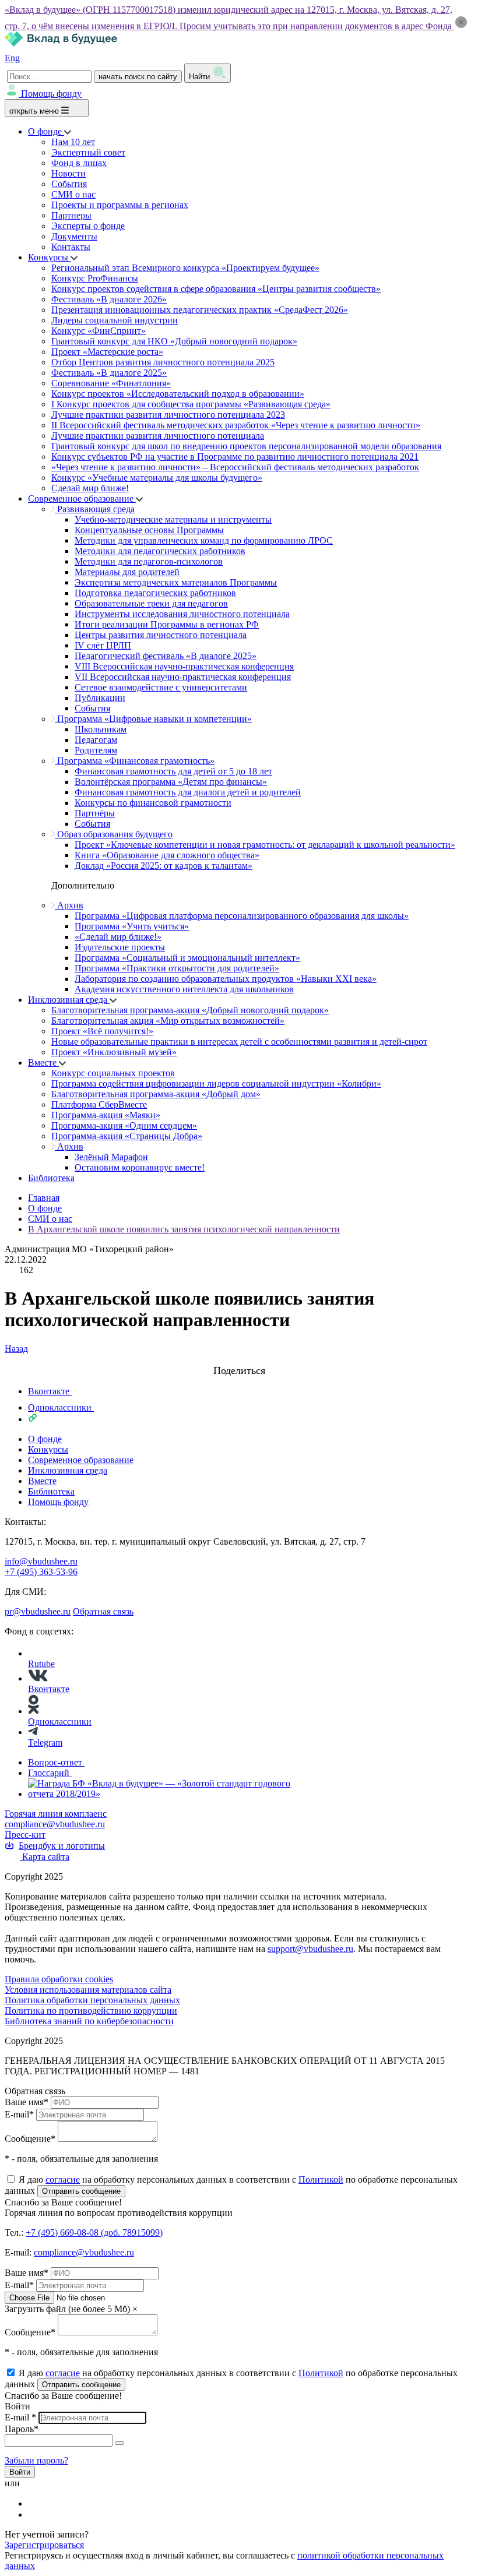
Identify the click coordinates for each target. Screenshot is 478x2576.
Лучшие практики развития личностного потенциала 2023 (168, 415)
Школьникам (101, 729)
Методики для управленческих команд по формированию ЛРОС (204, 540)
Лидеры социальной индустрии (115, 320)
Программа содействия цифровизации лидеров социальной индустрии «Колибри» (216, 1083)
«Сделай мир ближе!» (118, 937)
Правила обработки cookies (59, 1979)
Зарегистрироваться (44, 2545)
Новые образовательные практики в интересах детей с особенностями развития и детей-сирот (239, 1042)
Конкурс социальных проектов (113, 1073)
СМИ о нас (73, 194)
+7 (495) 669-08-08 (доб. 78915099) (94, 2233)
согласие (63, 2179)
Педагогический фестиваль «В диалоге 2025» (166, 656)
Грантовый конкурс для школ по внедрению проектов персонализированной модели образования (246, 446)
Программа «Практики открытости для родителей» (177, 968)
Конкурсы (49, 257)
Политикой (321, 2179)
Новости (68, 173)
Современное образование (82, 498)
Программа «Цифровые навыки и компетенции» (153, 719)
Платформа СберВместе (99, 1104)
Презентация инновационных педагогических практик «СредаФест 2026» (200, 310)
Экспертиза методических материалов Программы (176, 582)
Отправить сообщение (81, 2191)
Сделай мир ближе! (90, 488)
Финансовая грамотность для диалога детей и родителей (188, 792)
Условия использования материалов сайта (88, 1990)
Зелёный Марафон (111, 1157)
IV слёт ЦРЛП (103, 645)
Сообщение (30, 2139)
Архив (69, 905)
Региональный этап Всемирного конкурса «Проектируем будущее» (185, 268)
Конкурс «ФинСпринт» (99, 331)
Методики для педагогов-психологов (149, 561)
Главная (44, 1198)
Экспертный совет (88, 152)
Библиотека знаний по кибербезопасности (89, 2021)
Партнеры (71, 215)
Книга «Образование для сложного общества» (167, 855)
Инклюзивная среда (69, 1000)
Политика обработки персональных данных (92, 2000)
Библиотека (51, 1178)
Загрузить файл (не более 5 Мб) (67, 2309)
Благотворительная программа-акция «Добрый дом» (156, 1094)
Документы (74, 236)
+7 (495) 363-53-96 (41, 1572)
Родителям (96, 750)
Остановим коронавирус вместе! (140, 1167)
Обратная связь (103, 1611)
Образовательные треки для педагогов (151, 603)
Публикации (100, 698)
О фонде (46, 131)
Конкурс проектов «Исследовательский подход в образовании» (178, 394)
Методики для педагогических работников (160, 551)
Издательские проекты (120, 947)
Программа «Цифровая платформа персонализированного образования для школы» (242, 916)
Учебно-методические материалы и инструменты (173, 519)
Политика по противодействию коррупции (91, 2011)
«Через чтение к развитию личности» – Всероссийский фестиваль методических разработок (235, 467)
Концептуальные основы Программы (149, 530)
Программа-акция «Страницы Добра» (127, 1136)
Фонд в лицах (79, 163)
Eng (12, 58)
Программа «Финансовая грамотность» (135, 761)
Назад (16, 1349)
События (69, 184)
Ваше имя (27, 2102)
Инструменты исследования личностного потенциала (182, 614)
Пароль (22, 2429)
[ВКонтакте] (36, 2503)
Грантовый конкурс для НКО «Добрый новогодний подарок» (174, 341)
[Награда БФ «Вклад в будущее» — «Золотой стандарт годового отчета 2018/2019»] (161, 1794)
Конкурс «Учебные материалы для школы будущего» (157, 478)
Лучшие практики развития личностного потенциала (158, 436)
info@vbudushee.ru (41, 1561)
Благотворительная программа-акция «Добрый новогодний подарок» (190, 1010)
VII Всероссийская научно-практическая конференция (183, 677)
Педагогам (96, 740)
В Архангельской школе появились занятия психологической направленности (184, 1229)
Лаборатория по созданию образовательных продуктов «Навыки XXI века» (226, 979)
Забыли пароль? (36, 2460)
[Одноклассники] (36, 2515)
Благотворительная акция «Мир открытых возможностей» (168, 1021)
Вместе (43, 1063)
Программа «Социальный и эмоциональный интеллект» (187, 958)
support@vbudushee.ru (310, 1949)
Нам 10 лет (73, 142)
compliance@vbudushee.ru (55, 1824)
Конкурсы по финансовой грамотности (153, 803)
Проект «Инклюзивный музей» (114, 1052)
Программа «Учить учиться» (132, 926)
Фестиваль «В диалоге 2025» (109, 373)
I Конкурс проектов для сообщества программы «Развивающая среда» (191, 404)
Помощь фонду (51, 94)
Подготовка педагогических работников (155, 593)
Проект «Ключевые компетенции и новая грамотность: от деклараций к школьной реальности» (265, 845)
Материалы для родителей (127, 572)
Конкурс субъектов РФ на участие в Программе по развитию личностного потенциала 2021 (235, 457)
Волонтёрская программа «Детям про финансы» (171, 782)
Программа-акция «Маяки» (106, 1115)
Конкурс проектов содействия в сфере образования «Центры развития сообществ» (216, 289)
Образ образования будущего (114, 834)
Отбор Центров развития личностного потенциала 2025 (163, 362)
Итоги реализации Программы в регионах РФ (167, 624)
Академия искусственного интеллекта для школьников (184, 989)
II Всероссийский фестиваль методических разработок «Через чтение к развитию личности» (236, 425)
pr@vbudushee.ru (38, 1611)
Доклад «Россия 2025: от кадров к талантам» (164, 866)
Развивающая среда (95, 509)
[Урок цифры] (239, 1359)
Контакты (71, 247)
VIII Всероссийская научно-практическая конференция (184, 666)
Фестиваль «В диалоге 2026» (109, 299)
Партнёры (95, 813)
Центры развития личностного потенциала (161, 635)
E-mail (19, 2114)
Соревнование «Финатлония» (111, 383)
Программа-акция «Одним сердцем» (124, 1125)
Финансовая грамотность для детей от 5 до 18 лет (173, 771)
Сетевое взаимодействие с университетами (161, 687)
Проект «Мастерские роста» (107, 352)
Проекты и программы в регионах (120, 205)
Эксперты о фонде (88, 226)
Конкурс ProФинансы (95, 278)
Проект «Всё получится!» (102, 1031)
